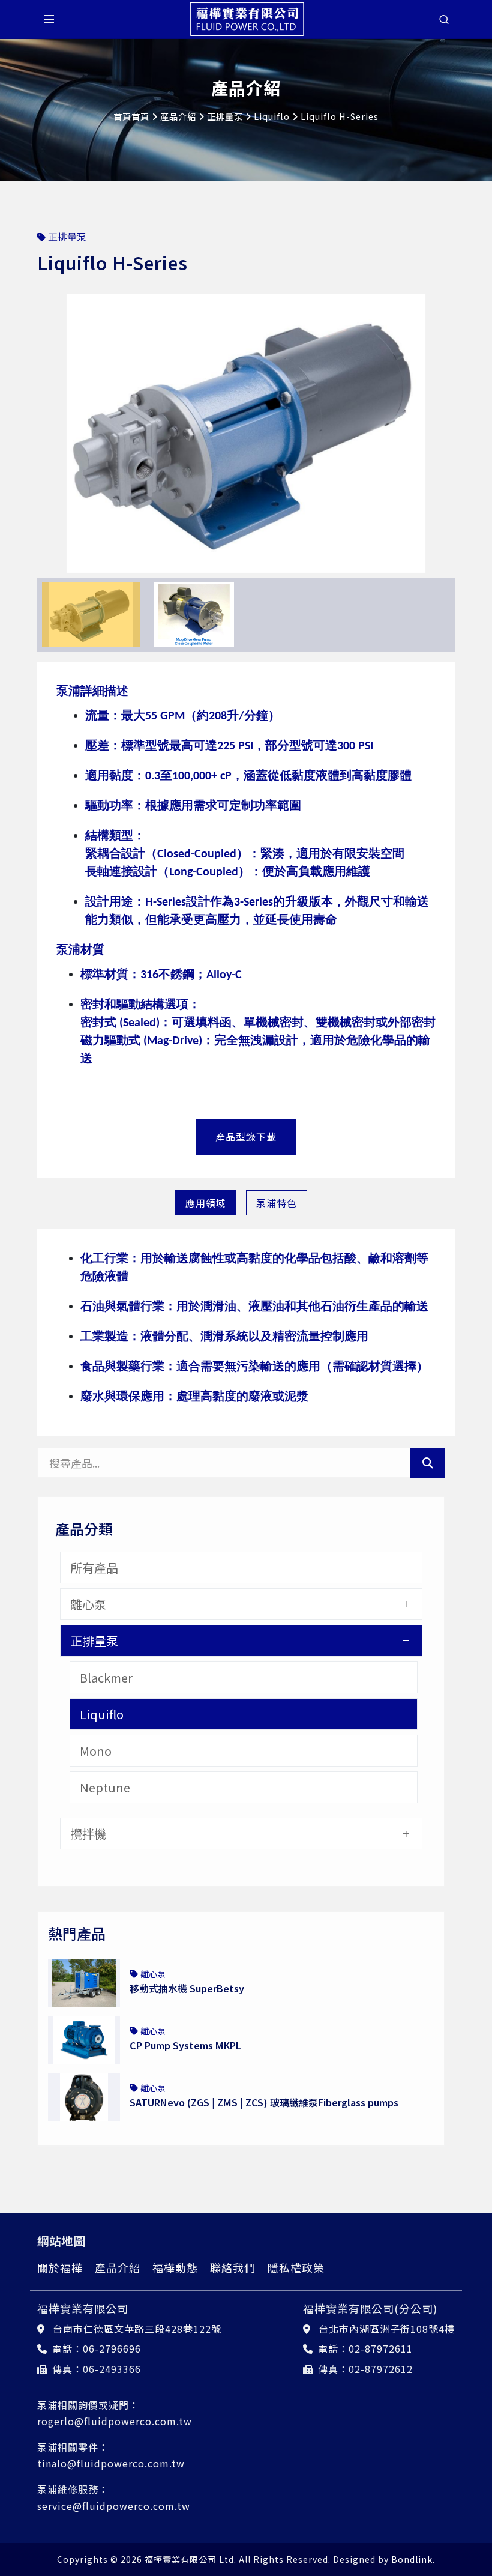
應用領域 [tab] (206, 1203)
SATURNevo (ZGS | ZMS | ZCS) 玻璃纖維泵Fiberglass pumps (264, 2102)
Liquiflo (272, 116)
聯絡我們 (233, 2267)
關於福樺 (60, 2267)
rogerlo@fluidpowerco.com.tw (115, 2421)
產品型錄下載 (246, 1137)
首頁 (122, 116)
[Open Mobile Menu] (49, 19)
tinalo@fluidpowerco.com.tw (111, 2463)
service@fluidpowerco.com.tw (114, 2506)
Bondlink (412, 2559)
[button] (48, 431)
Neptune (105, 1787)
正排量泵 (225, 116)
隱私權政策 (296, 2267)
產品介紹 (178, 116)
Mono (96, 1751)
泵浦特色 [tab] (277, 1203)
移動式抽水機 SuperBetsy (187, 1988)
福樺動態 (175, 2267)
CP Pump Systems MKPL (185, 2045)
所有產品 (94, 1568)
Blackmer (106, 1677)
